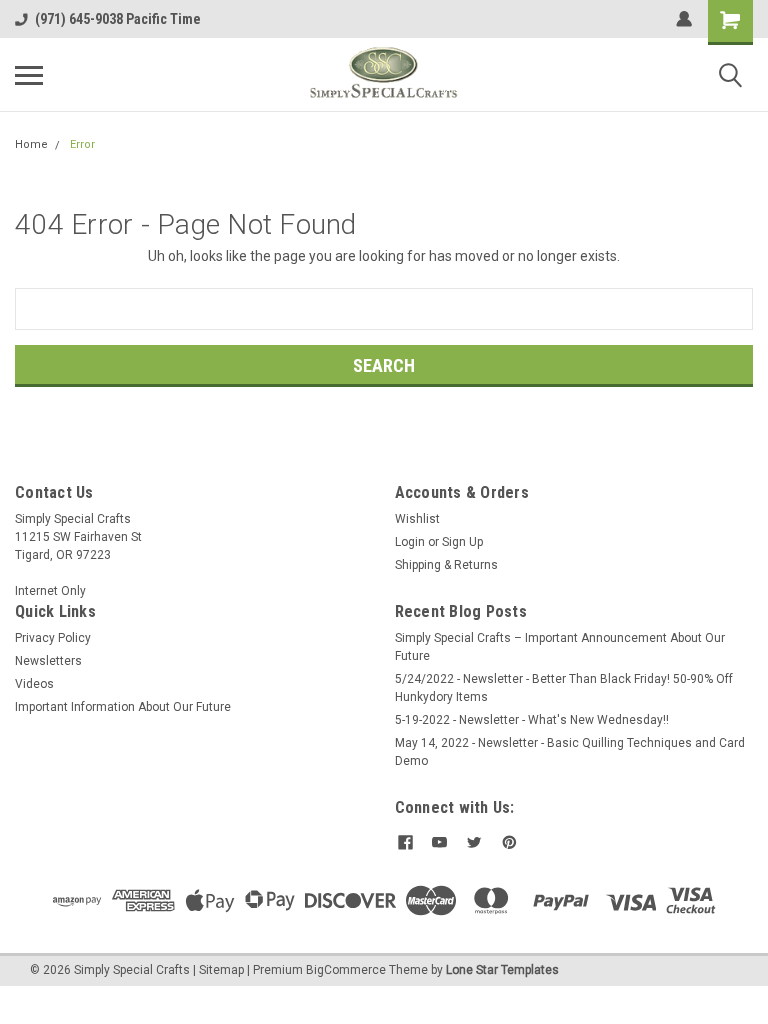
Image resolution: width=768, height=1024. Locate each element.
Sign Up (462, 542)
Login (410, 542)
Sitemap (221, 970)
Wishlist (417, 519)
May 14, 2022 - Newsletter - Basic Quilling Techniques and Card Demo (570, 752)
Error (82, 144)
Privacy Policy (53, 638)
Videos (34, 684)
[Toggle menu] (29, 75)
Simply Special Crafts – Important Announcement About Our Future (560, 647)
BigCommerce (346, 970)
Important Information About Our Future (123, 707)
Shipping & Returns (446, 565)
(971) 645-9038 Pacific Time (118, 19)
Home (31, 144)
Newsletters (48, 661)
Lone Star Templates (502, 970)
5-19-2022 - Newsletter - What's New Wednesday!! (532, 720)
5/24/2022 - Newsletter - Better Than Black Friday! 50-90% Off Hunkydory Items (564, 688)
